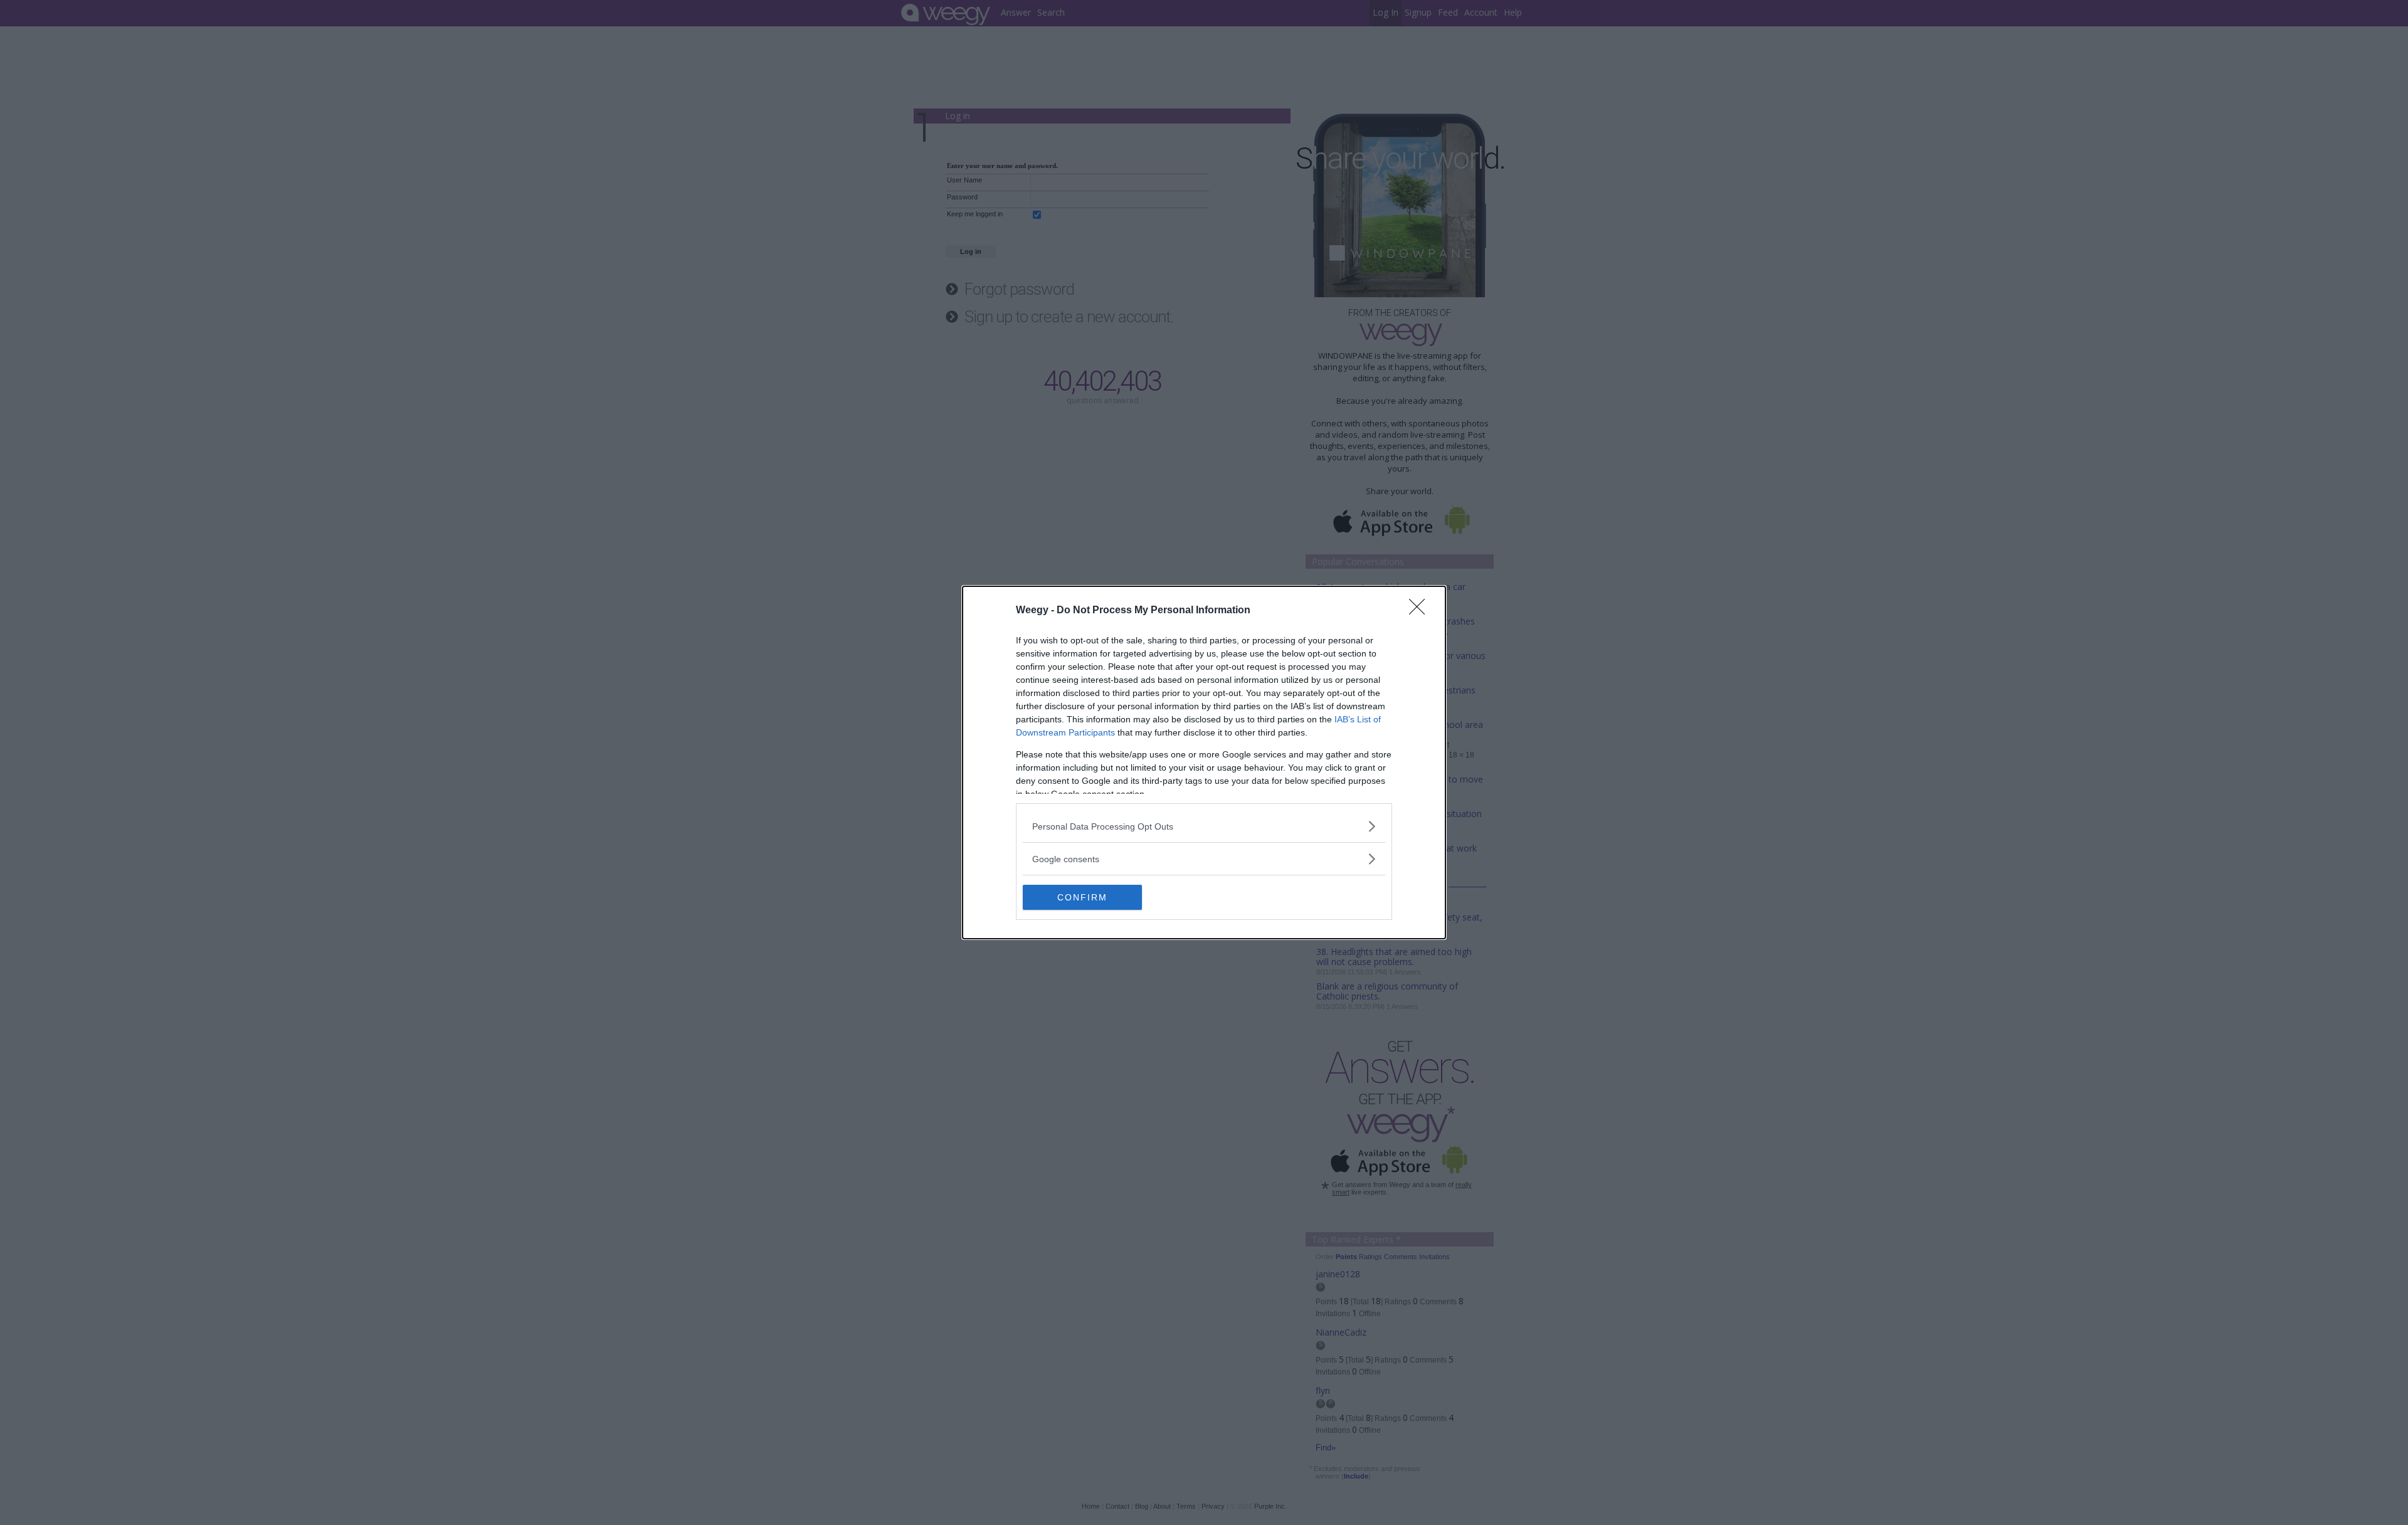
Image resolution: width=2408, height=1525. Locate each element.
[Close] (1421, 611)
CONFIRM (1082, 897)
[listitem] (1204, 826)
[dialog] (1204, 762)
